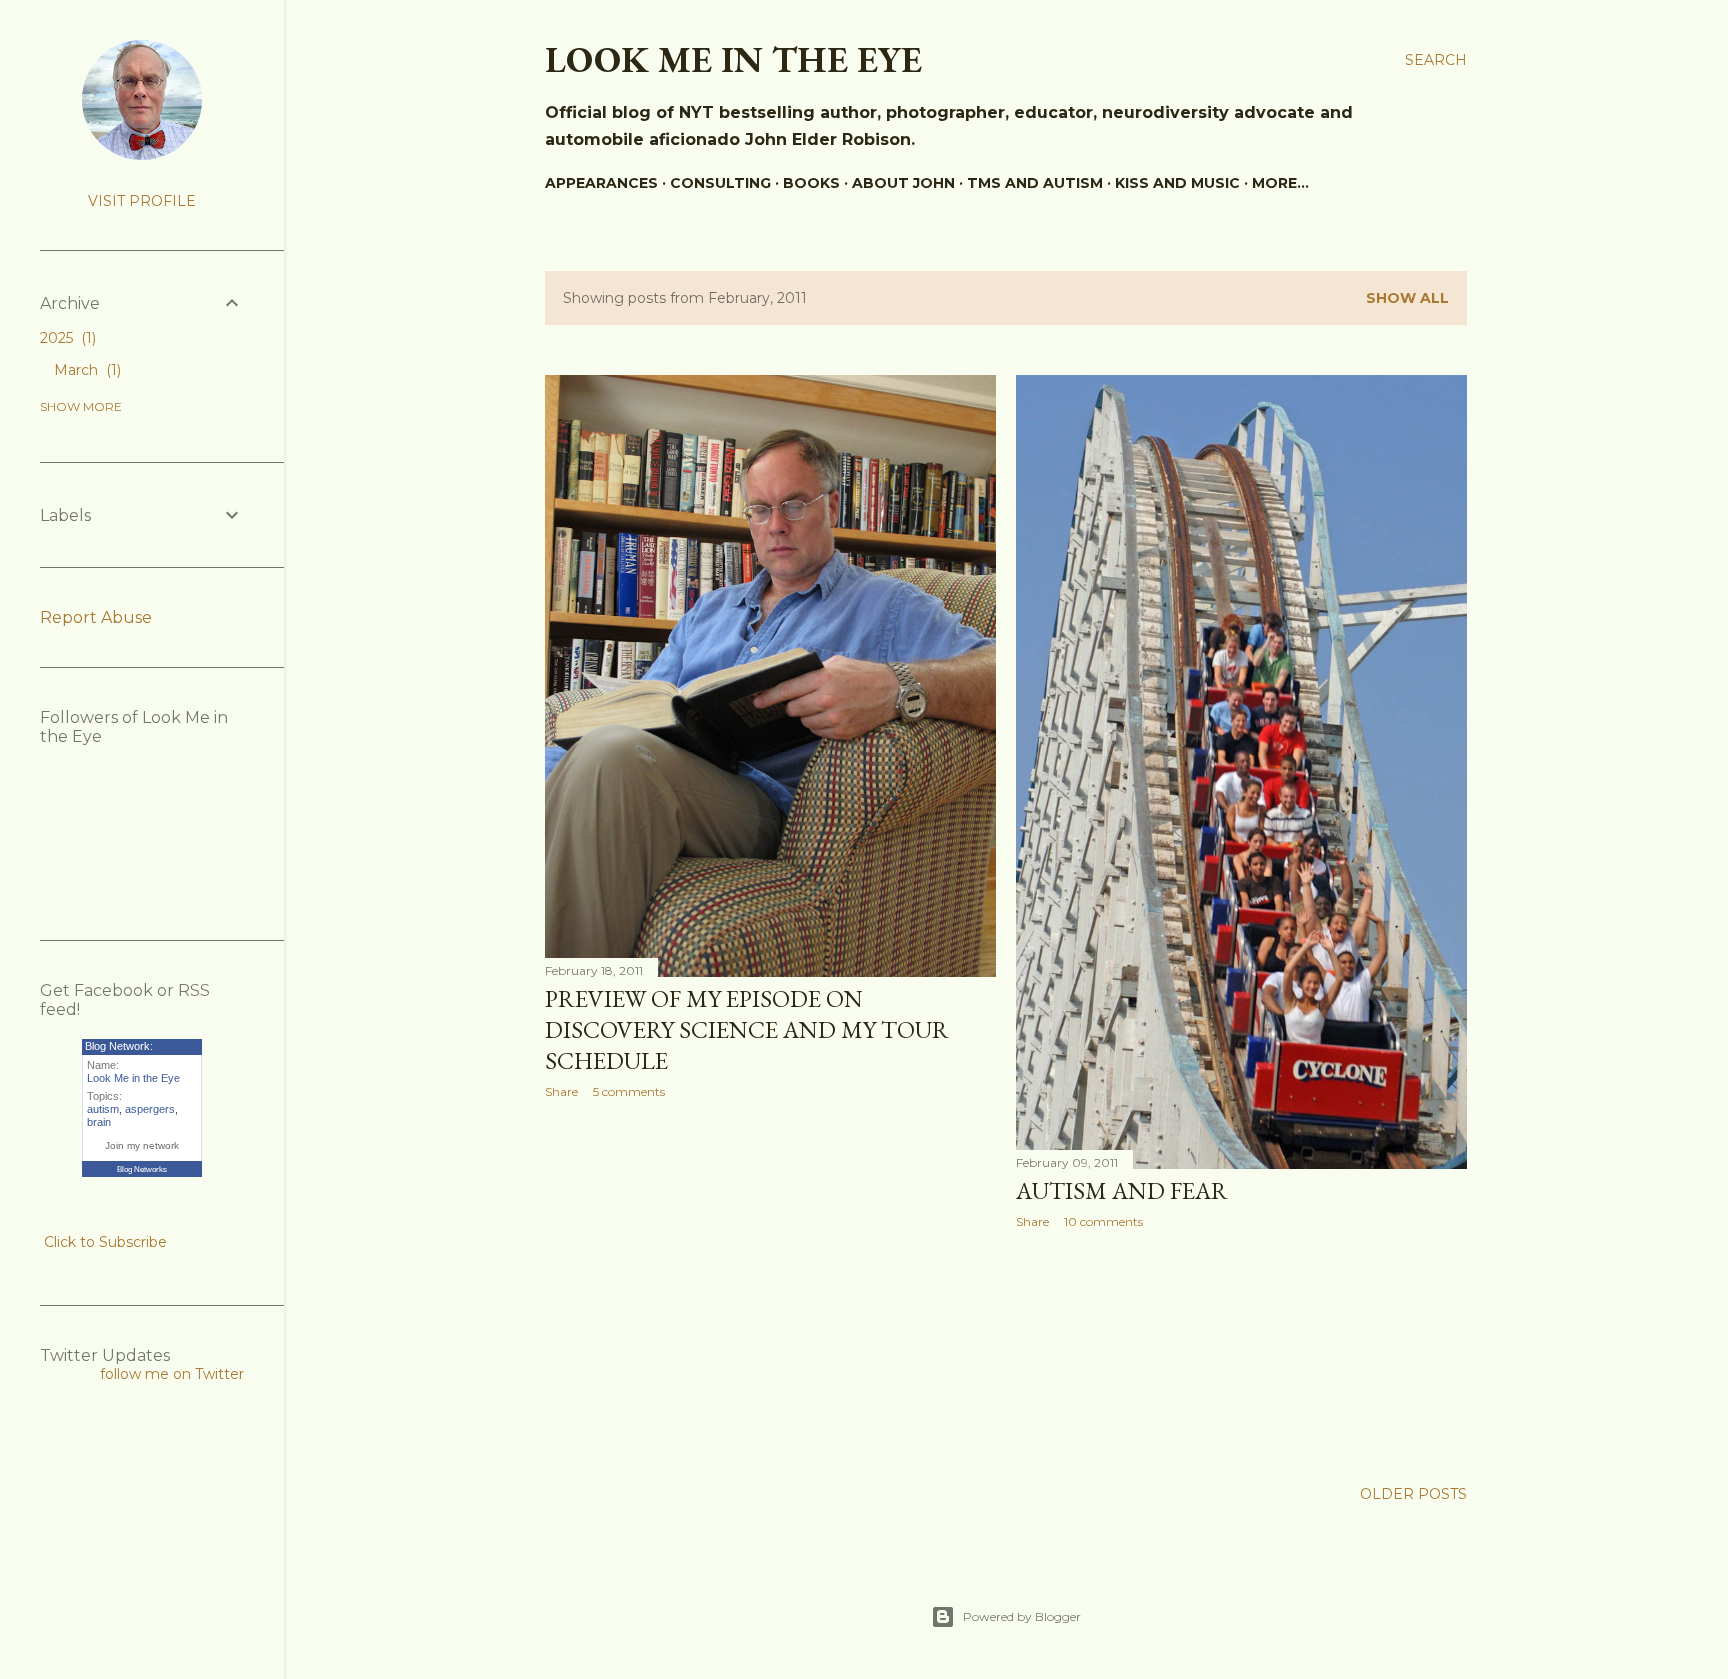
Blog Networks (142, 1169)
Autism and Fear (1122, 1190)
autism (103, 1109)
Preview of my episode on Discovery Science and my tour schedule (747, 1029)
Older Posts (1413, 1494)
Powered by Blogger (1022, 1616)
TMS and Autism (1035, 183)
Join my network (142, 1145)
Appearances (601, 183)
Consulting (720, 183)
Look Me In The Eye (733, 59)
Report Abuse (96, 617)
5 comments (629, 1091)
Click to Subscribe (105, 1242)
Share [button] (561, 1091)
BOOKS (811, 183)
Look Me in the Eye (133, 1078)
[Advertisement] (770, 1289)
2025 (66, 338)
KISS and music (1177, 183)
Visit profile (142, 201)
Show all (1407, 298)
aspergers (150, 1109)
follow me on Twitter (172, 1374)
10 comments (1103, 1221)
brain (99, 1122)
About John (903, 183)
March (85, 370)
